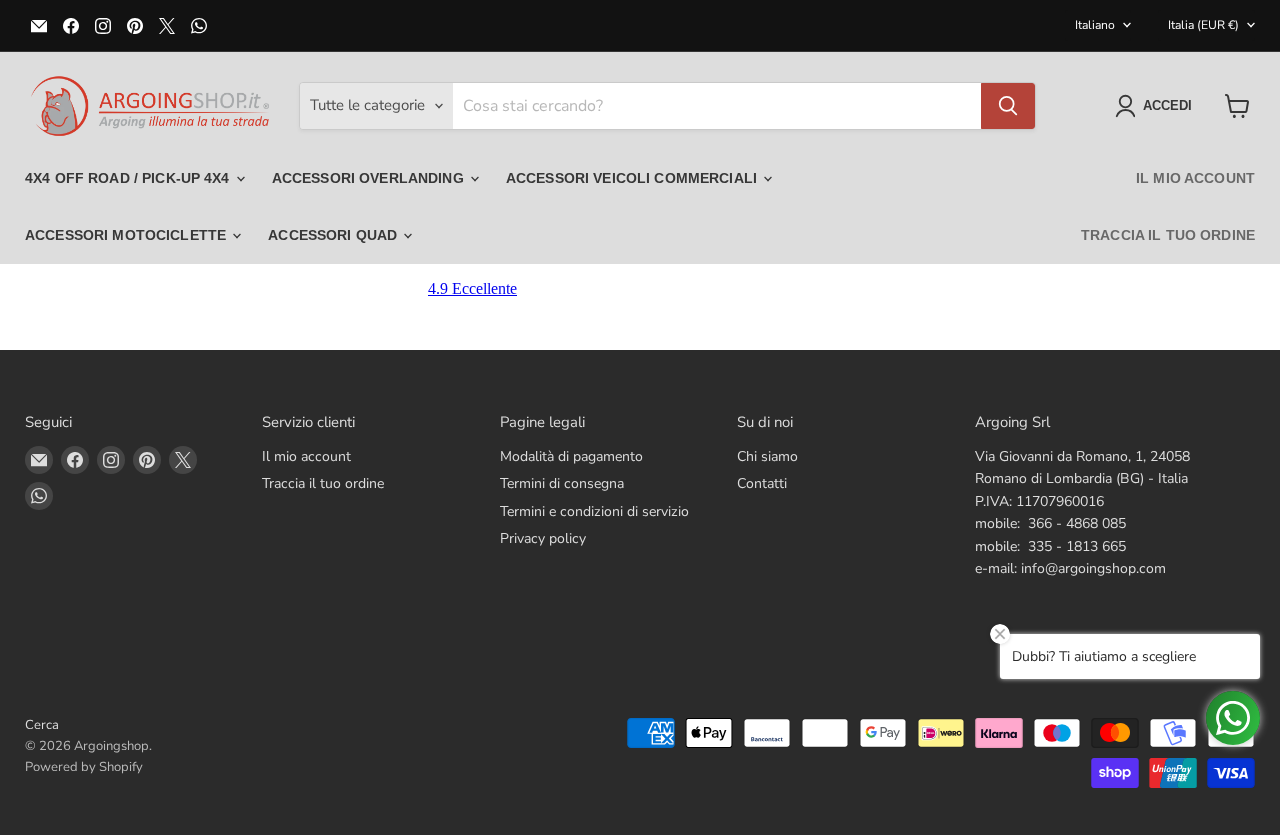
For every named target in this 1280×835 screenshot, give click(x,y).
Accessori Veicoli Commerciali (633, 178)
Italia (1203, 25)
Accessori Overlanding (370, 178)
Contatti (762, 483)
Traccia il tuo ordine (1168, 235)
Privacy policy (543, 538)
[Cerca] (1008, 106)
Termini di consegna (562, 483)
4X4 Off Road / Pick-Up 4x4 (129, 178)
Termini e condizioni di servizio (594, 511)
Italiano (1095, 25)
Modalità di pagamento (571, 456)
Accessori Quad (334, 235)
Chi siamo (767, 456)
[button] (1157, 106)
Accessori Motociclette (127, 235)
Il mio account (1195, 178)
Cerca (42, 725)
